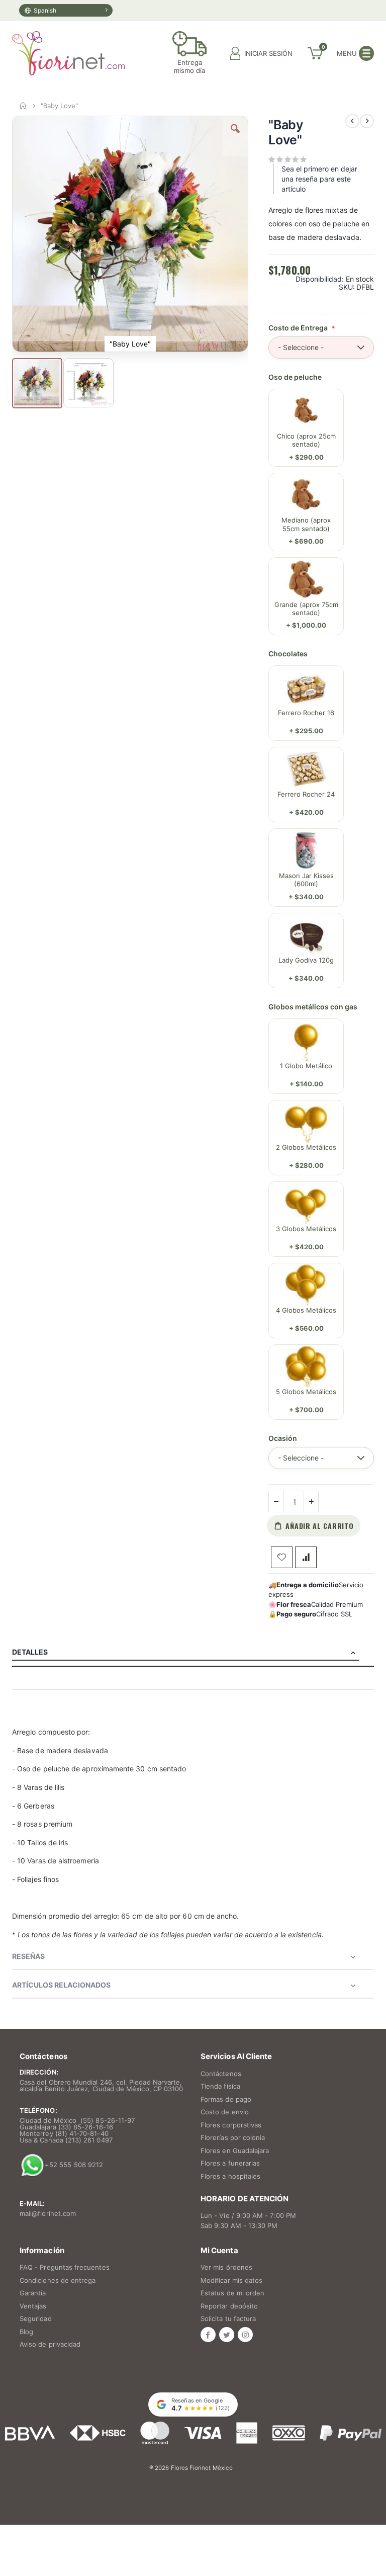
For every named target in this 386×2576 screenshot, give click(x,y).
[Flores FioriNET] (68, 53)
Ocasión (283, 1438)
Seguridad (36, 2319)
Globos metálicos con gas (313, 1007)
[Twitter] (227, 2335)
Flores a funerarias (230, 2163)
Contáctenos (221, 2074)
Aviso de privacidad (50, 2344)
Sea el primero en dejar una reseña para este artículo (319, 179)
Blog (26, 2332)
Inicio (23, 106)
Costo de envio (225, 2112)
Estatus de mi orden (232, 2293)
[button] (235, 136)
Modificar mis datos (231, 2280)
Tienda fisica (220, 2086)
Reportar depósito (229, 2306)
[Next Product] (367, 121)
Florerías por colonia (233, 2137)
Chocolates (288, 654)
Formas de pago (226, 2099)
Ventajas (33, 2306)
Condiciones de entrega (58, 2280)
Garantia (33, 2293)
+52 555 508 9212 (74, 2164)
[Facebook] (208, 2335)
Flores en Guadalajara (235, 2151)
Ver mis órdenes (226, 2267)
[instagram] (245, 2335)
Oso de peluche (295, 377)
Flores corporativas (231, 2125)
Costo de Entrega (299, 328)
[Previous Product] (352, 121)
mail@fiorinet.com (48, 2213)
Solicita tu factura (228, 2319)
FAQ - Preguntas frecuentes (65, 2267)
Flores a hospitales (230, 2176)
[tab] (193, 1652)
